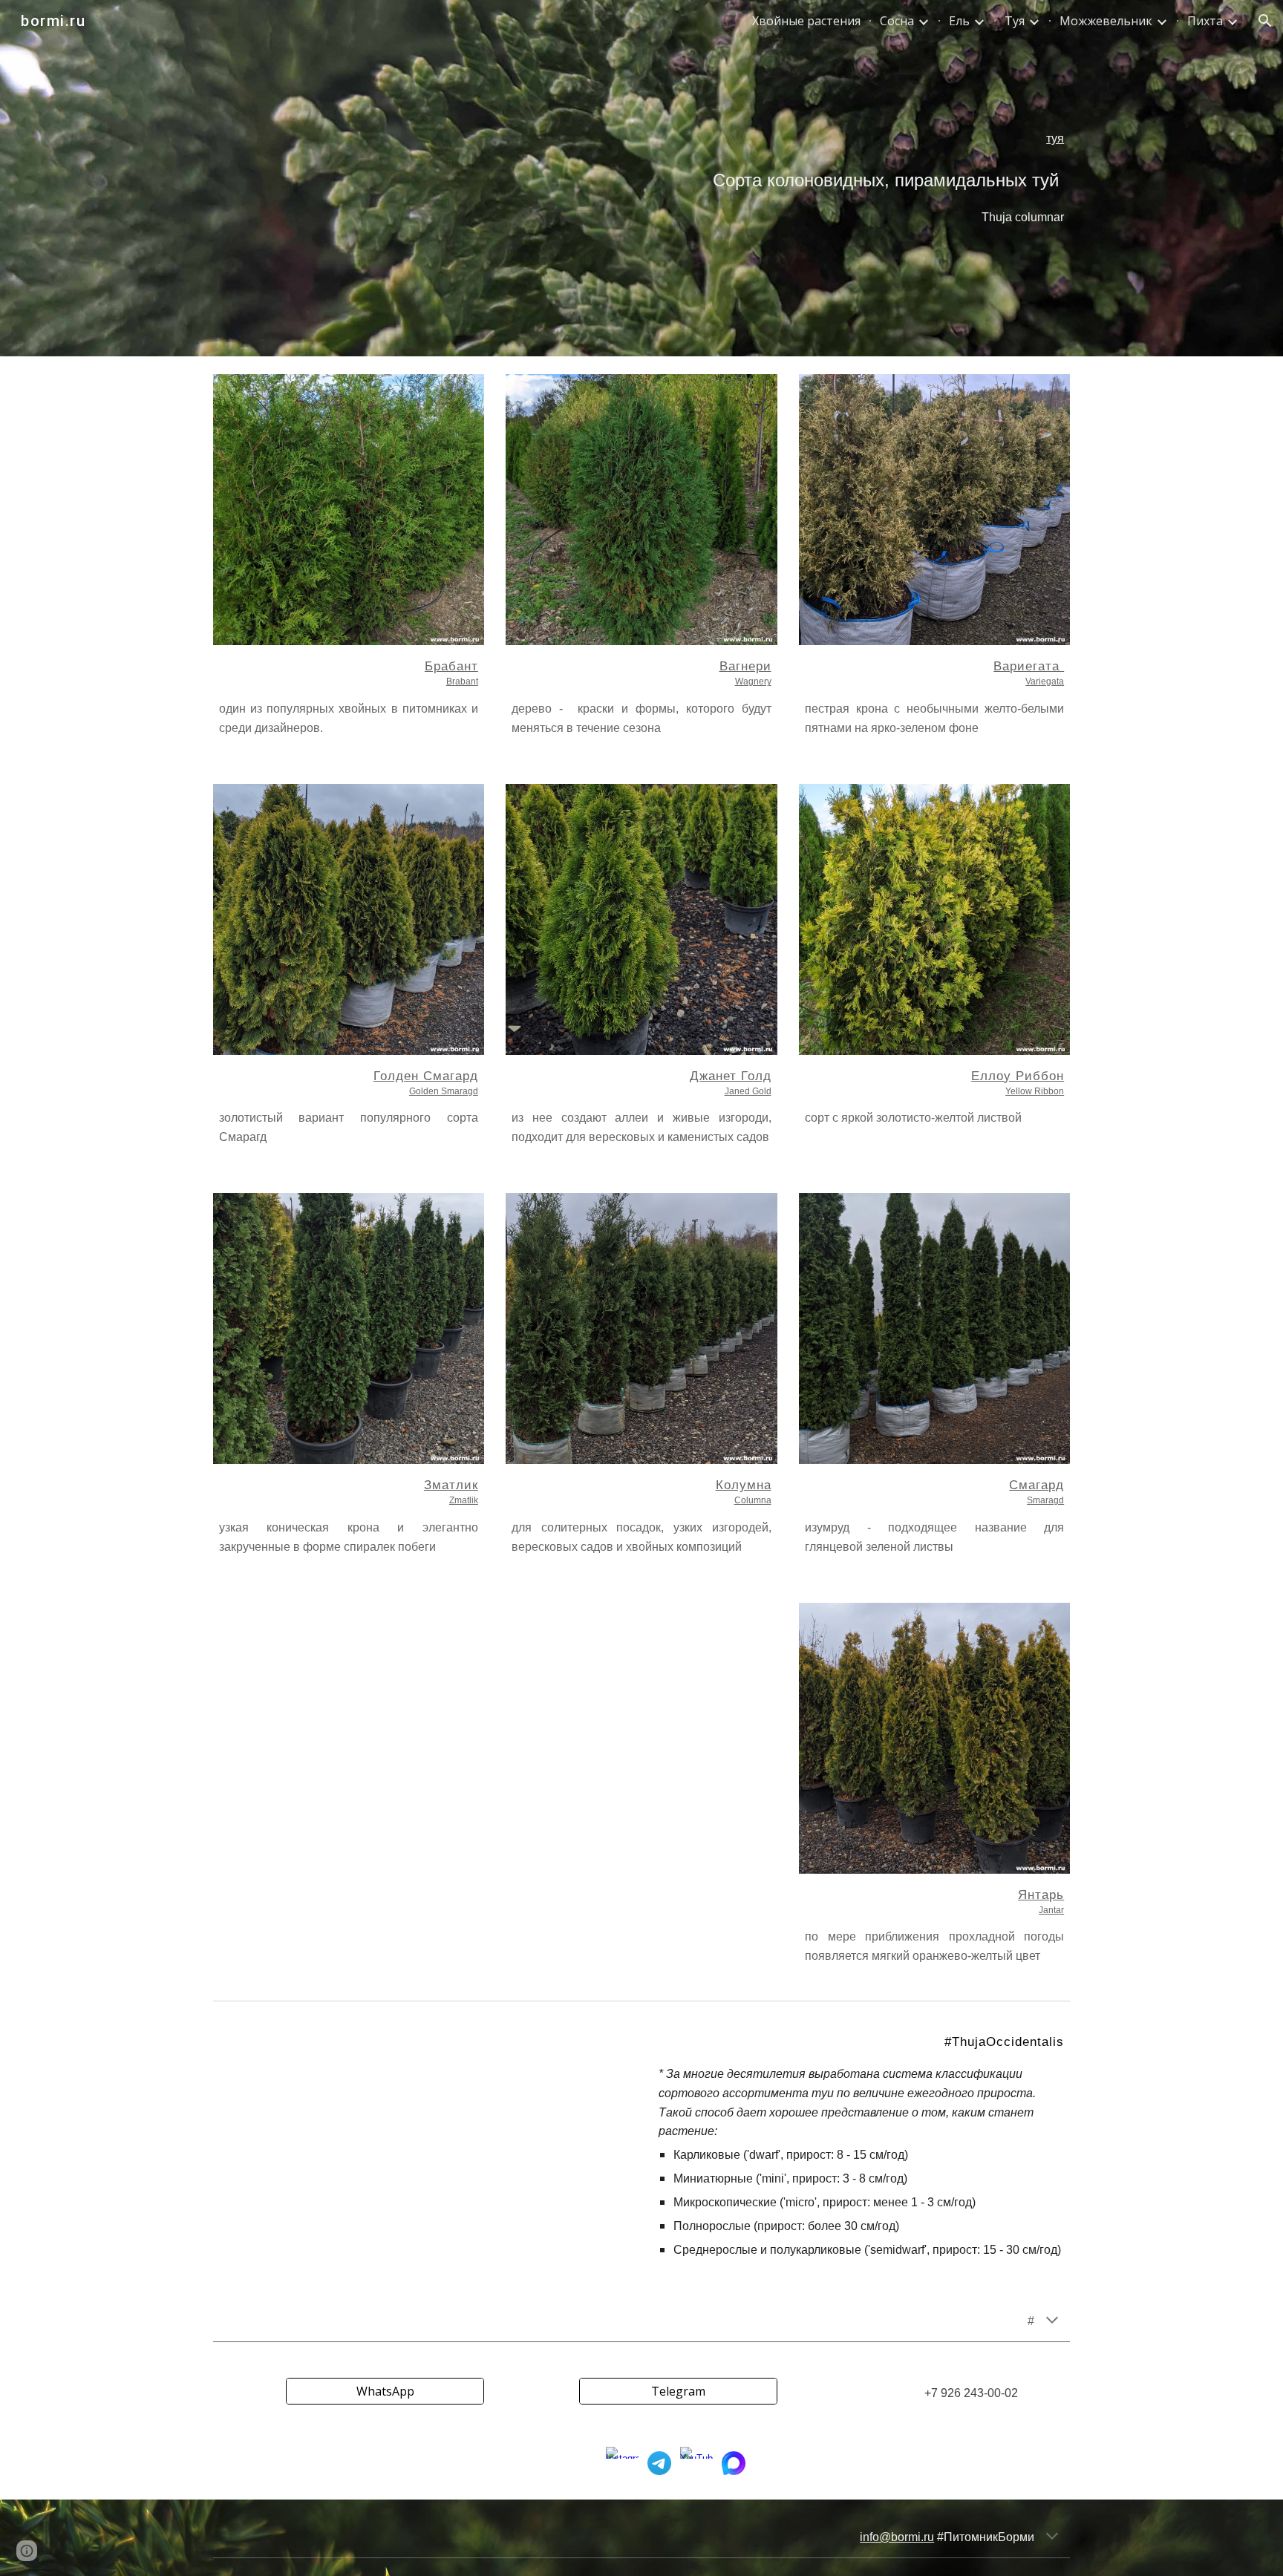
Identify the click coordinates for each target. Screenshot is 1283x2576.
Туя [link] (1015, 21)
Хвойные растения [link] (806, 21)
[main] (641, 178)
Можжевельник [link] (1106, 21)
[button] (1265, 21)
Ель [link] (959, 21)
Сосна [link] (897, 21)
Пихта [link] (1205, 21)
